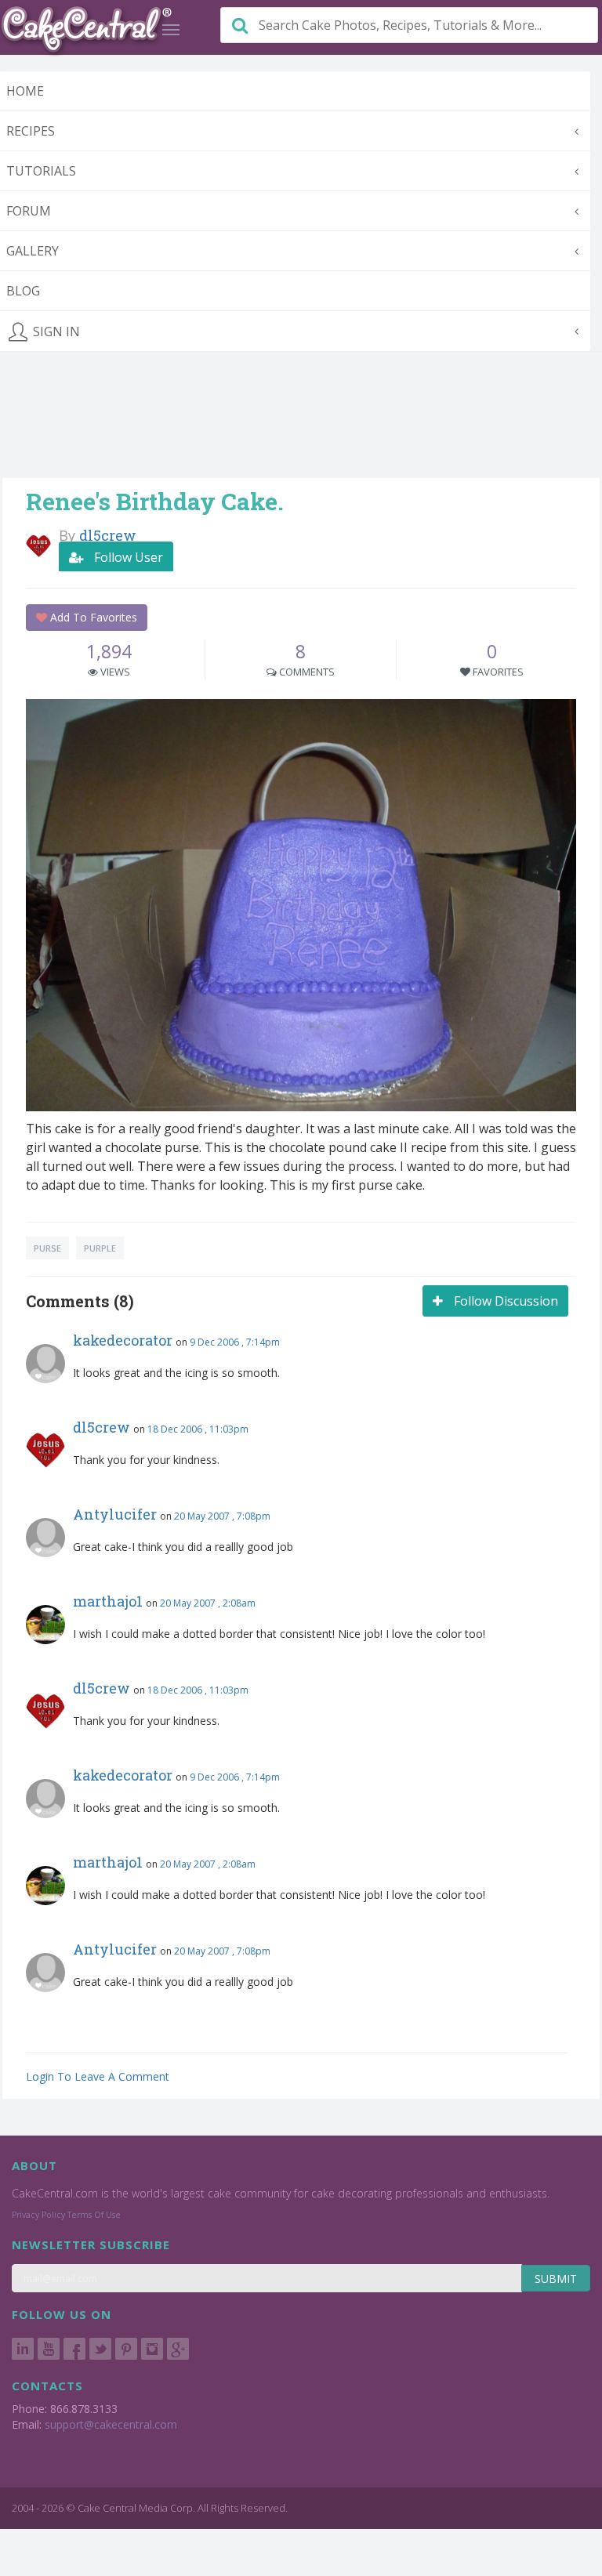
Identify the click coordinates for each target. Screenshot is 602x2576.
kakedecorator (123, 1340)
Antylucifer (115, 1514)
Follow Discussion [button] (504, 1301)
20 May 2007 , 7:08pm (222, 1516)
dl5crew (102, 1427)
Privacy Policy (38, 2215)
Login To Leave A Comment (98, 2076)
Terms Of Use (94, 2215)
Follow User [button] (127, 557)
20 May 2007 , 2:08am (208, 1603)
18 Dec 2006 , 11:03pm (198, 1429)
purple (100, 1248)
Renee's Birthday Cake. (155, 501)
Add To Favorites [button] (92, 617)
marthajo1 (108, 1601)
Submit (556, 2279)
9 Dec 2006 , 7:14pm (235, 1342)
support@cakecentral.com (111, 2424)
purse (47, 1248)
